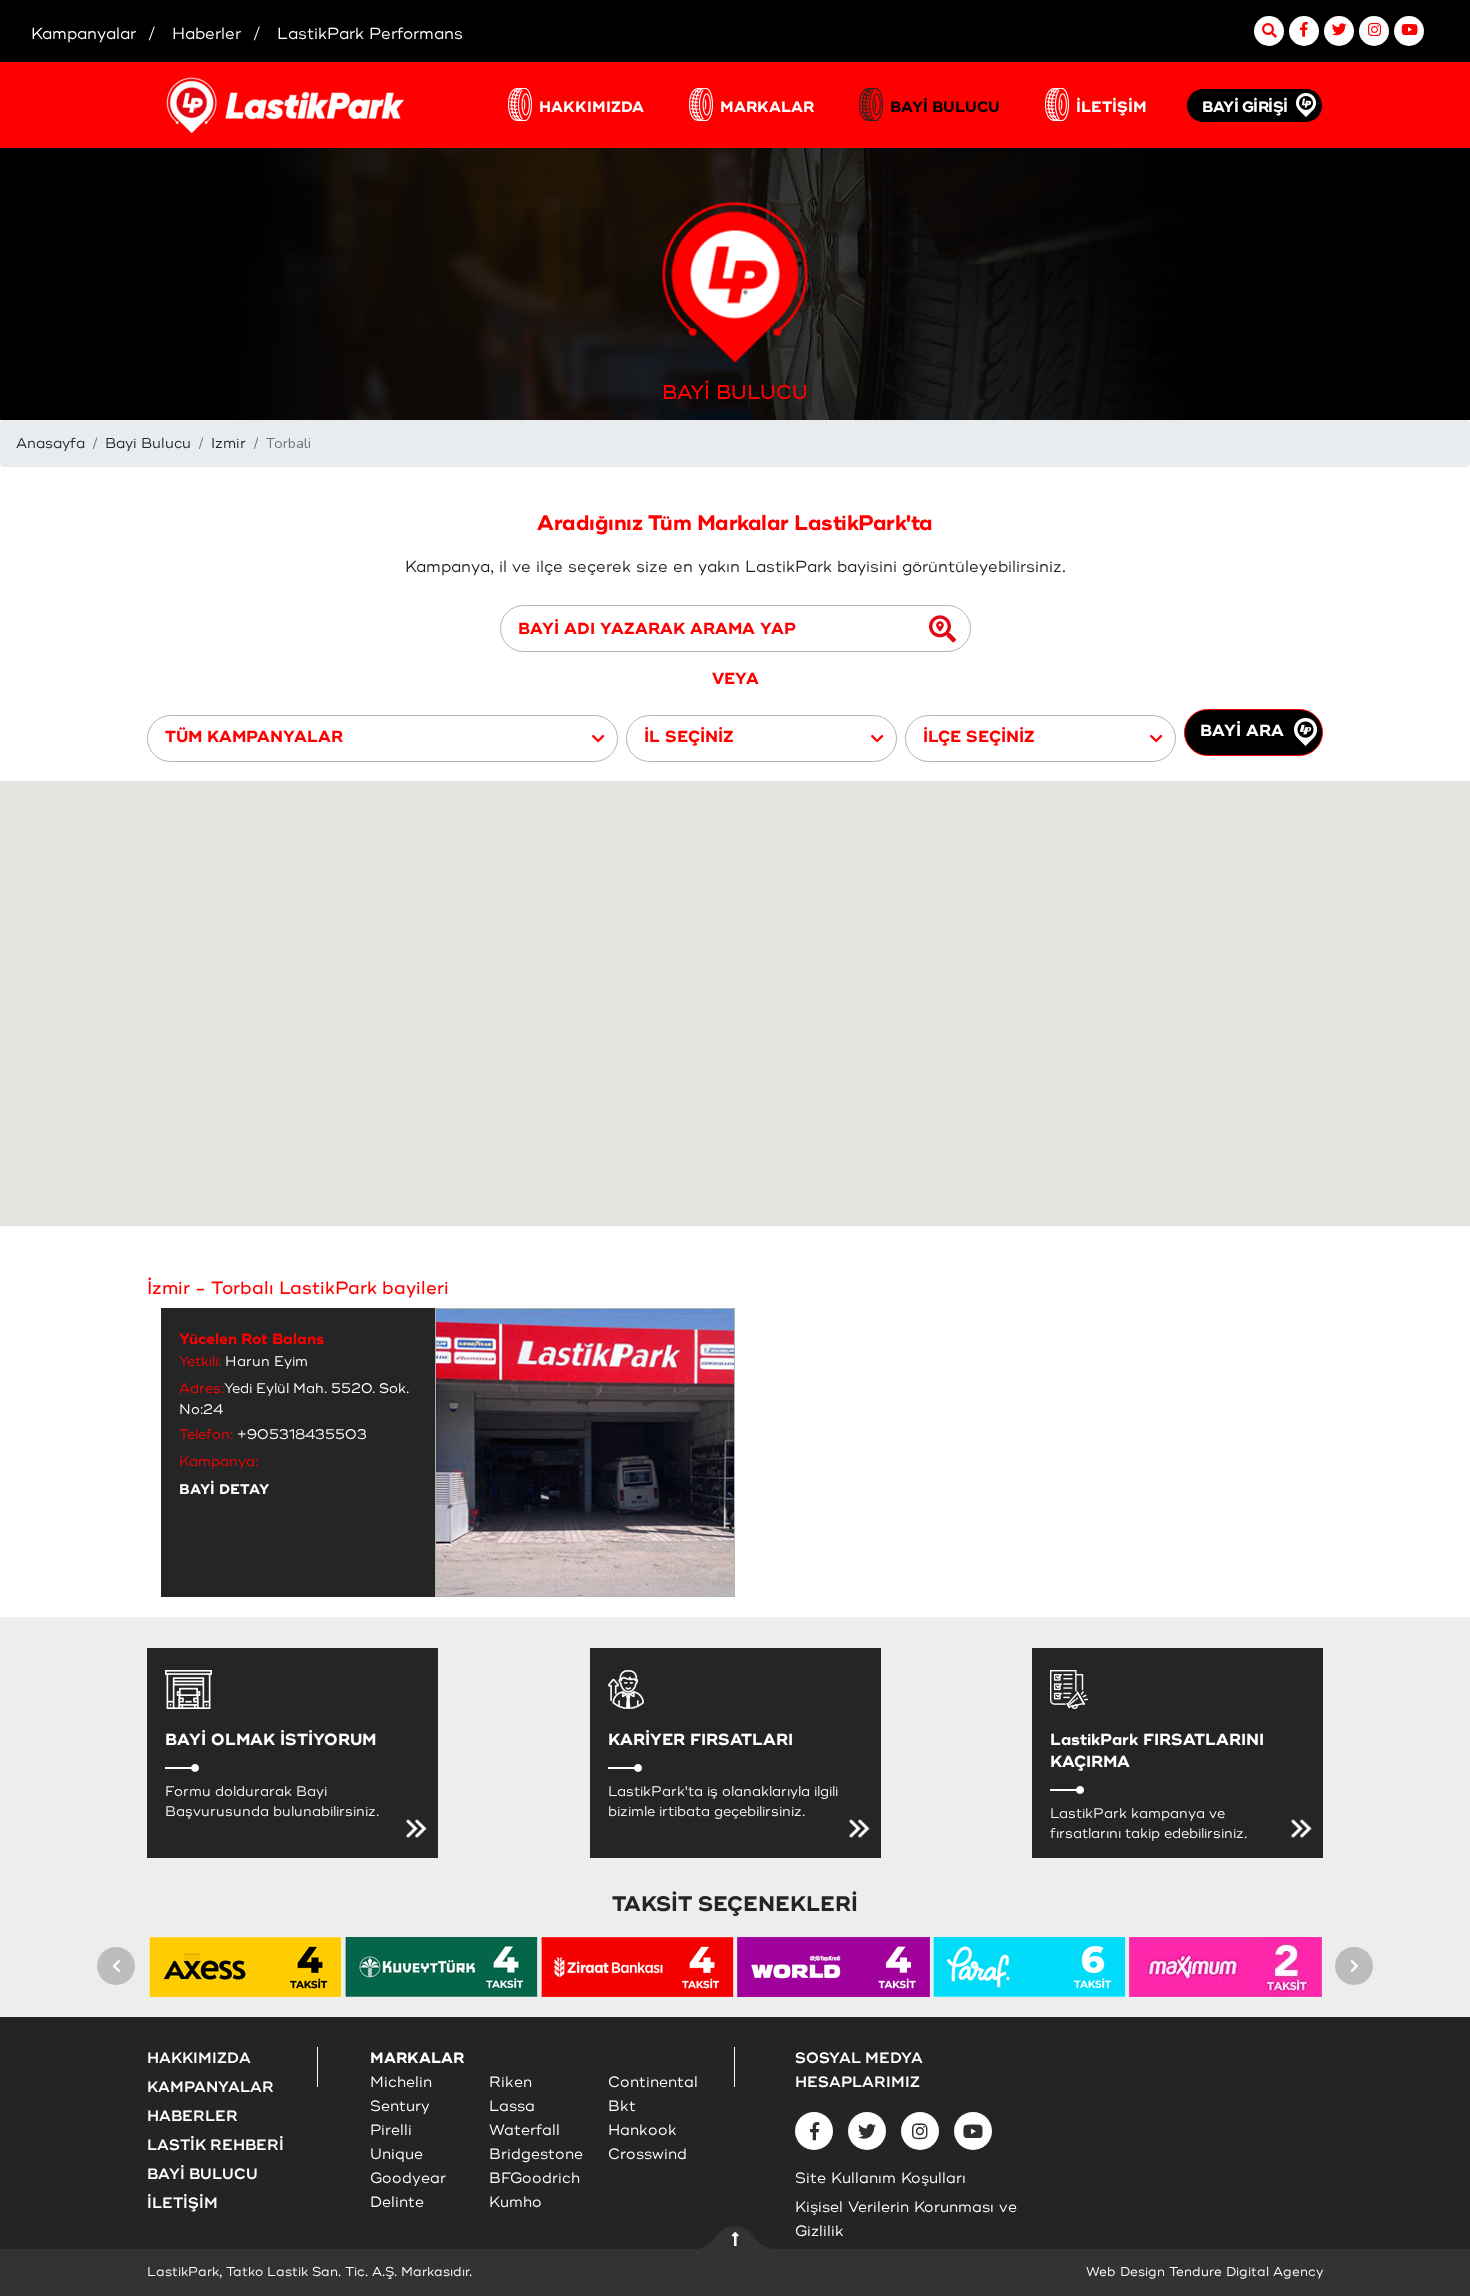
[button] (382, 738)
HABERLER (192, 2116)
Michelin (401, 2082)
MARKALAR (767, 107)
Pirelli (391, 2130)
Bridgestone (536, 2154)
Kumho (515, 2202)
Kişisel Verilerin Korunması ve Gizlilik (906, 2219)
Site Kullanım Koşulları (880, 2178)
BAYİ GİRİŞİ (1245, 107)
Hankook (642, 2130)
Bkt (622, 2106)
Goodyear (408, 2178)
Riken (510, 2082)
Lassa (512, 2106)
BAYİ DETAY (224, 1489)
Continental (653, 2082)
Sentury (400, 2106)
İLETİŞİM (1111, 107)
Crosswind (647, 2154)
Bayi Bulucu (148, 443)
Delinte (397, 2202)
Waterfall (524, 2130)
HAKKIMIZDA (591, 107)
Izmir (228, 443)
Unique (396, 2154)
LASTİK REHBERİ (215, 2145)
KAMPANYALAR (210, 2087)
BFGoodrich (534, 2178)
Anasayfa (50, 443)
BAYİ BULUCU (945, 107)
